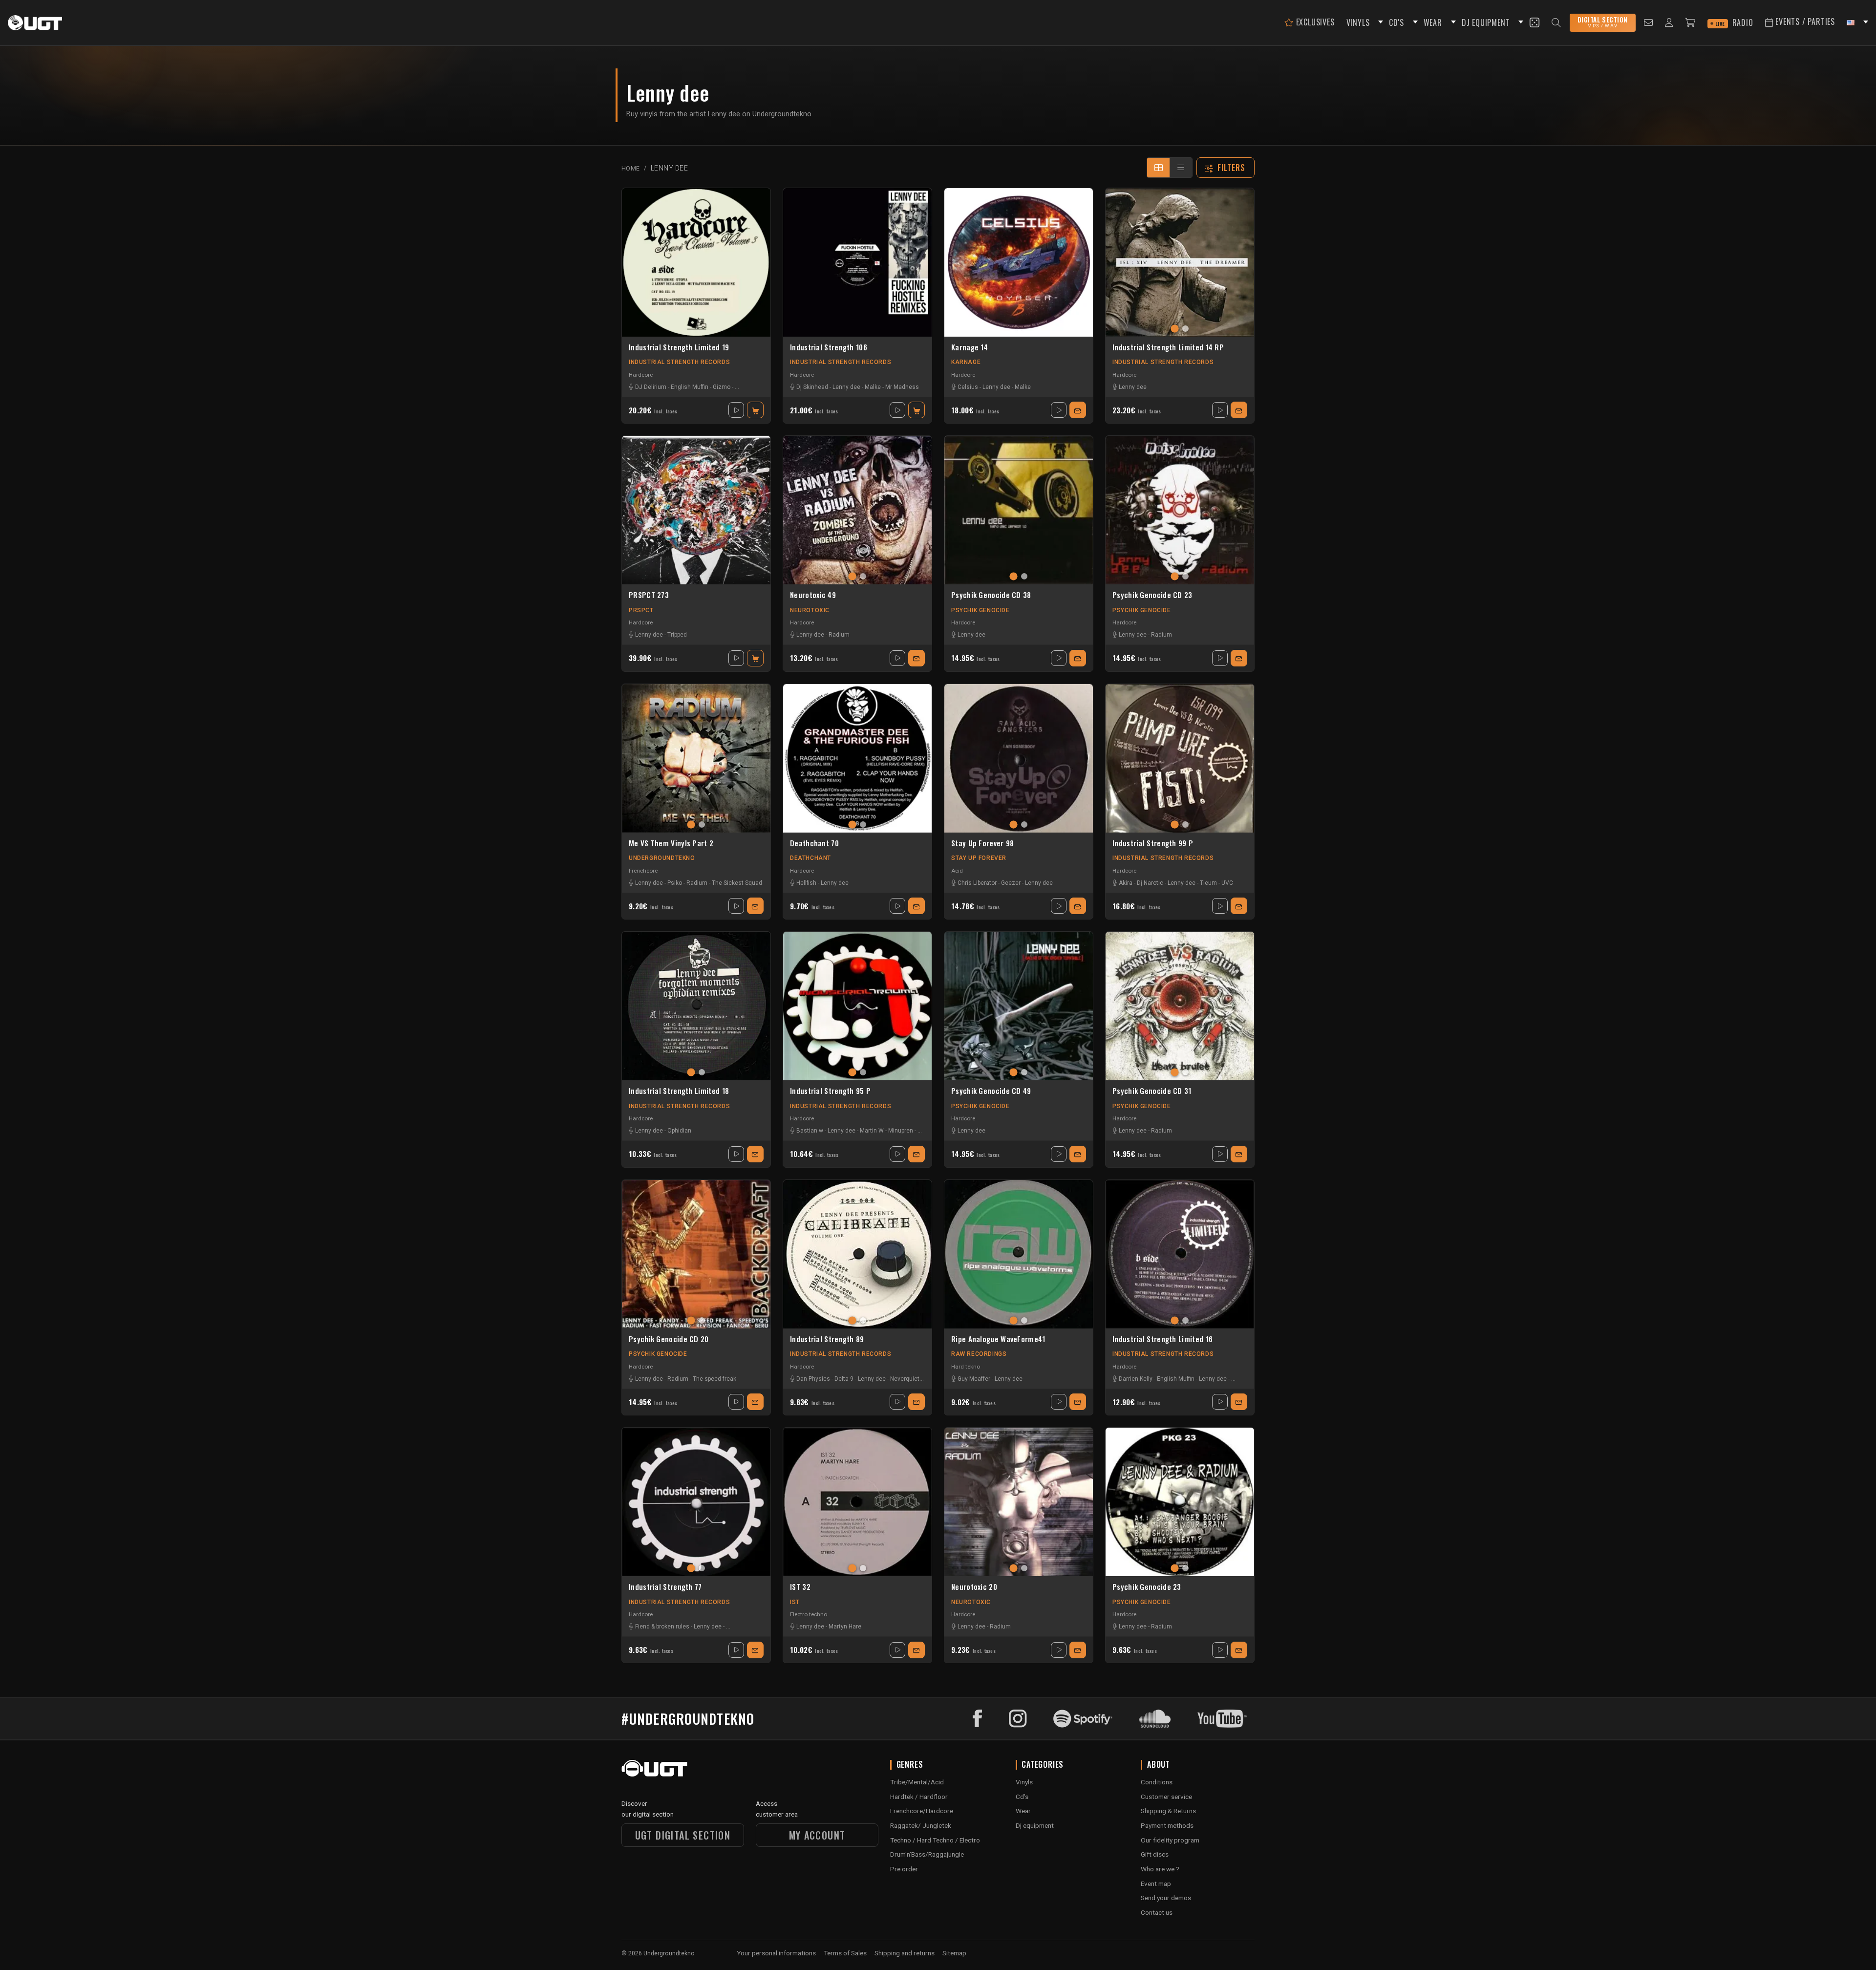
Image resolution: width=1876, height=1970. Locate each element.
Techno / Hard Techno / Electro (935, 1840)
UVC (1227, 883)
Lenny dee (846, 387)
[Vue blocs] (1158, 168)
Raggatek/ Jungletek (921, 1825)
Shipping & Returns (1168, 1811)
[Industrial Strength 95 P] (857, 1006)
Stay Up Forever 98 (982, 843)
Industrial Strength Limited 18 (679, 1091)
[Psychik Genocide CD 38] (1019, 510)
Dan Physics (813, 1379)
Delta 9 (844, 1379)
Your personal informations (776, 1953)
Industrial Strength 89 (827, 1339)
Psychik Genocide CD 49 (991, 1091)
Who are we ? (1160, 1869)
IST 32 (800, 1587)
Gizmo (722, 387)
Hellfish (806, 883)
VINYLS (1358, 22)
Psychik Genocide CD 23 (1152, 595)
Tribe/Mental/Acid (917, 1782)
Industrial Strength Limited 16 (1162, 1339)
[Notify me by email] (1078, 410)
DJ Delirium (651, 387)
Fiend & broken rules (662, 1627)
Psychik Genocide (981, 610)
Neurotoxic (810, 610)
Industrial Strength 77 (665, 1587)
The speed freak (714, 1379)
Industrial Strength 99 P (1153, 843)
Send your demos (1166, 1898)
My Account (817, 1835)
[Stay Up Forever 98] (1019, 758)
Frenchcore (643, 871)
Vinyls (1024, 1782)
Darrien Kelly (1136, 1379)
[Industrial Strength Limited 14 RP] (1180, 262)
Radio (1734, 22)
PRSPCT (641, 610)
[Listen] (736, 410)
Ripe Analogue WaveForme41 (998, 1339)
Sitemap (954, 1953)
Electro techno (809, 1614)
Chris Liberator (977, 883)
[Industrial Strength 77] (696, 1502)
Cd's (1022, 1797)
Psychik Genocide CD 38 (991, 595)
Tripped (677, 635)
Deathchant (810, 858)
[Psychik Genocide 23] (1180, 1502)
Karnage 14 (970, 347)
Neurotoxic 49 (813, 595)
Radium (839, 635)
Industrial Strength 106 (829, 347)
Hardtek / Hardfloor (919, 1797)
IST (795, 1602)
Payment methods (1167, 1825)
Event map (1156, 1884)
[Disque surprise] (1535, 22)
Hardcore (641, 375)
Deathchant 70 (814, 843)
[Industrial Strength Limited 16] (1180, 1254)
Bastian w (810, 1131)
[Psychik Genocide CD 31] (1180, 1006)
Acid (957, 871)
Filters (1232, 168)
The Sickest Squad (737, 883)
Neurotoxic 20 (974, 1587)
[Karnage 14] (1019, 262)
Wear (1023, 1811)
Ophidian (679, 1131)
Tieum (1208, 883)
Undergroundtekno (662, 858)
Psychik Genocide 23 (1147, 1587)
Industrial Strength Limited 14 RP (1168, 347)
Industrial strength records (679, 362)
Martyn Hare (845, 1627)
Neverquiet (905, 1379)
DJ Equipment (1486, 22)
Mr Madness (902, 387)
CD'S (1396, 22)
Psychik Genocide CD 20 (669, 1339)
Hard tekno (966, 1367)
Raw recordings (979, 1354)
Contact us (1157, 1912)
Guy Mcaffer (974, 1379)
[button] (1379, 23)
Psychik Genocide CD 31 (1152, 1091)
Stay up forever (979, 858)
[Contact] (1649, 23)
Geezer (1011, 883)
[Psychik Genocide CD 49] (1019, 1006)
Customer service (1166, 1797)
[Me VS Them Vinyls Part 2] (696, 758)
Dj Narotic (1150, 883)
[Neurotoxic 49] (857, 510)
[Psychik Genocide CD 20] (696, 1254)
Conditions (1157, 1782)
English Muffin (690, 387)
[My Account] (1669, 23)
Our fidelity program (1170, 1840)
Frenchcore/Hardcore (922, 1811)
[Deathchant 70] (857, 758)
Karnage (966, 362)
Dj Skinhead (812, 387)
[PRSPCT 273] (696, 510)
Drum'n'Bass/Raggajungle (927, 1854)
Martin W (872, 1131)
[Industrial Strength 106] (857, 262)
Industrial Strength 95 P (830, 1091)
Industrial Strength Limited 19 (679, 347)
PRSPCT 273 (649, 595)
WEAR (1433, 22)
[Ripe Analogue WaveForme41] (1019, 1254)
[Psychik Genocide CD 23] (1180, 510)
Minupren (901, 1131)
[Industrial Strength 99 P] (1180, 758)
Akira (1126, 883)
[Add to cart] (755, 410)
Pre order (904, 1869)
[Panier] (1690, 23)
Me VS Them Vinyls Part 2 (671, 843)
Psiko (675, 883)
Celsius (968, 387)
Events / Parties (1804, 21)
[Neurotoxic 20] (1019, 1502)
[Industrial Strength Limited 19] (696, 262)
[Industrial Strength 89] (857, 1254)
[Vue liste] (1181, 168)
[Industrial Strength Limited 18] (696, 1006)
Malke (873, 387)
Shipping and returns (905, 1953)
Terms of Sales (845, 1953)
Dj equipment (1035, 1825)
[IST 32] (857, 1502)
